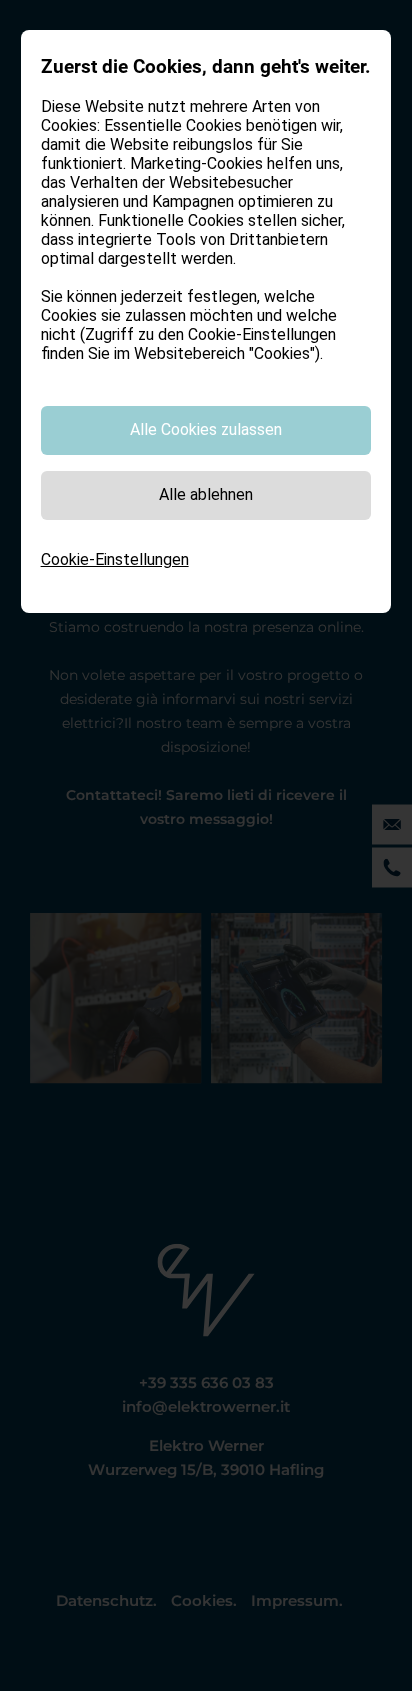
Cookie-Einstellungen (115, 559)
